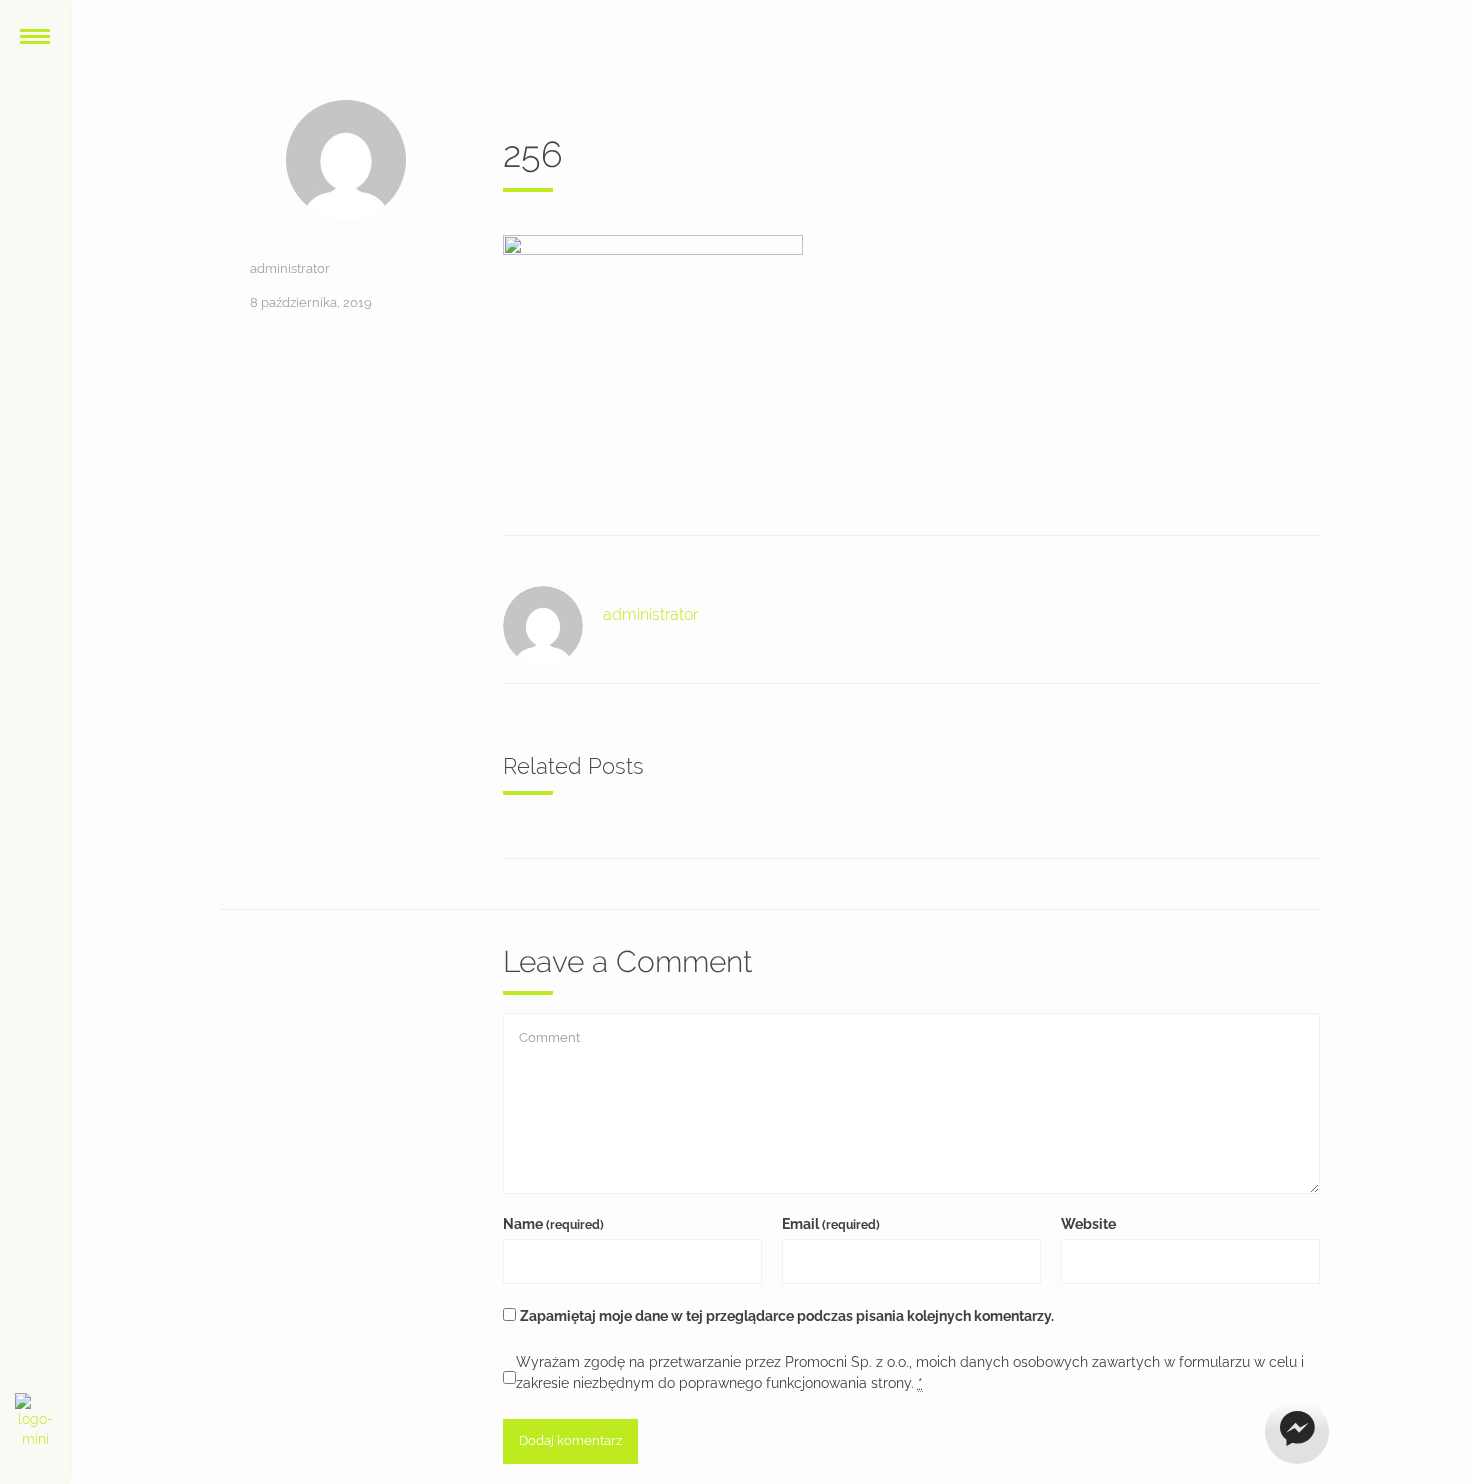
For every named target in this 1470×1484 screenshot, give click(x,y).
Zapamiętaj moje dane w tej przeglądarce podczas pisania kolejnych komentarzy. (787, 1316)
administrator (290, 268)
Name (553, 1224)
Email (831, 1224)
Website (1088, 1224)
